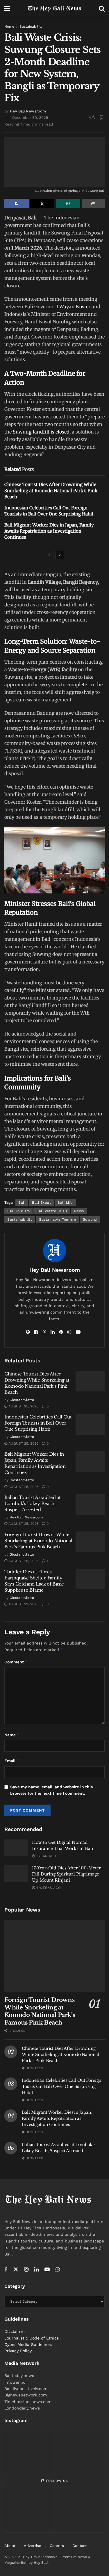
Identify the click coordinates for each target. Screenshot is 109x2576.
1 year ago (45, 1856)
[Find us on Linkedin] (36, 2270)
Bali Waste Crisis (52, 1211)
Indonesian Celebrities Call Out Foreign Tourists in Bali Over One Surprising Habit (38, 1423)
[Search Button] (102, 9)
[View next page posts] (60, 555)
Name (12, 1735)
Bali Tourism (18, 1211)
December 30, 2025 (30, 118)
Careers (57, 2546)
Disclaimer (15, 2331)
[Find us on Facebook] (6, 2270)
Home (9, 26)
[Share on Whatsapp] (68, 203)
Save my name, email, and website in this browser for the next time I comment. (51, 1790)
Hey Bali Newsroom (28, 111)
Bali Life (65, 1203)
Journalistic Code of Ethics (32, 2338)
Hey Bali (41, 2563)
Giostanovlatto (22, 1400)
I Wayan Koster (73, 307)
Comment (16, 1662)
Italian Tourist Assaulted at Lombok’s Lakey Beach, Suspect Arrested (33, 1503)
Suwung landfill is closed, (42, 432)
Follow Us (56, 2481)
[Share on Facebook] (17, 203)
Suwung (90, 1219)
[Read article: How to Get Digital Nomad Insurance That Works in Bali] (16, 1848)
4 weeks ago (48, 1888)
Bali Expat (41, 1203)
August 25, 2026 (23, 1406)
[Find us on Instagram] (26, 2270)
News (79, 1211)
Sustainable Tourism (58, 1219)
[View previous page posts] (49, 555)
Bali (22, 1203)
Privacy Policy (18, 2351)
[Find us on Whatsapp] (58, 2270)
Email (12, 1761)
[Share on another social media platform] (93, 203)
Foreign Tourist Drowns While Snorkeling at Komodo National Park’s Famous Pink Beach (38, 1541)
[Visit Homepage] (54, 9)
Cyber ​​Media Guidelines (28, 2344)
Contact (79, 2546)
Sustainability (31, 26)
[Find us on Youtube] (47, 2270)
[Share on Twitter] (42, 203)
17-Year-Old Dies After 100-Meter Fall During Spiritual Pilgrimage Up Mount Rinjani (66, 1874)
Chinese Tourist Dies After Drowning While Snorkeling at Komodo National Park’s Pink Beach (51, 491)
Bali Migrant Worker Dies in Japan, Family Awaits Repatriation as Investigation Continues (49, 531)
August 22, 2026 (23, 1604)
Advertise (33, 2546)
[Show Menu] (7, 9)
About (10, 2546)
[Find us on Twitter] (16, 2269)
